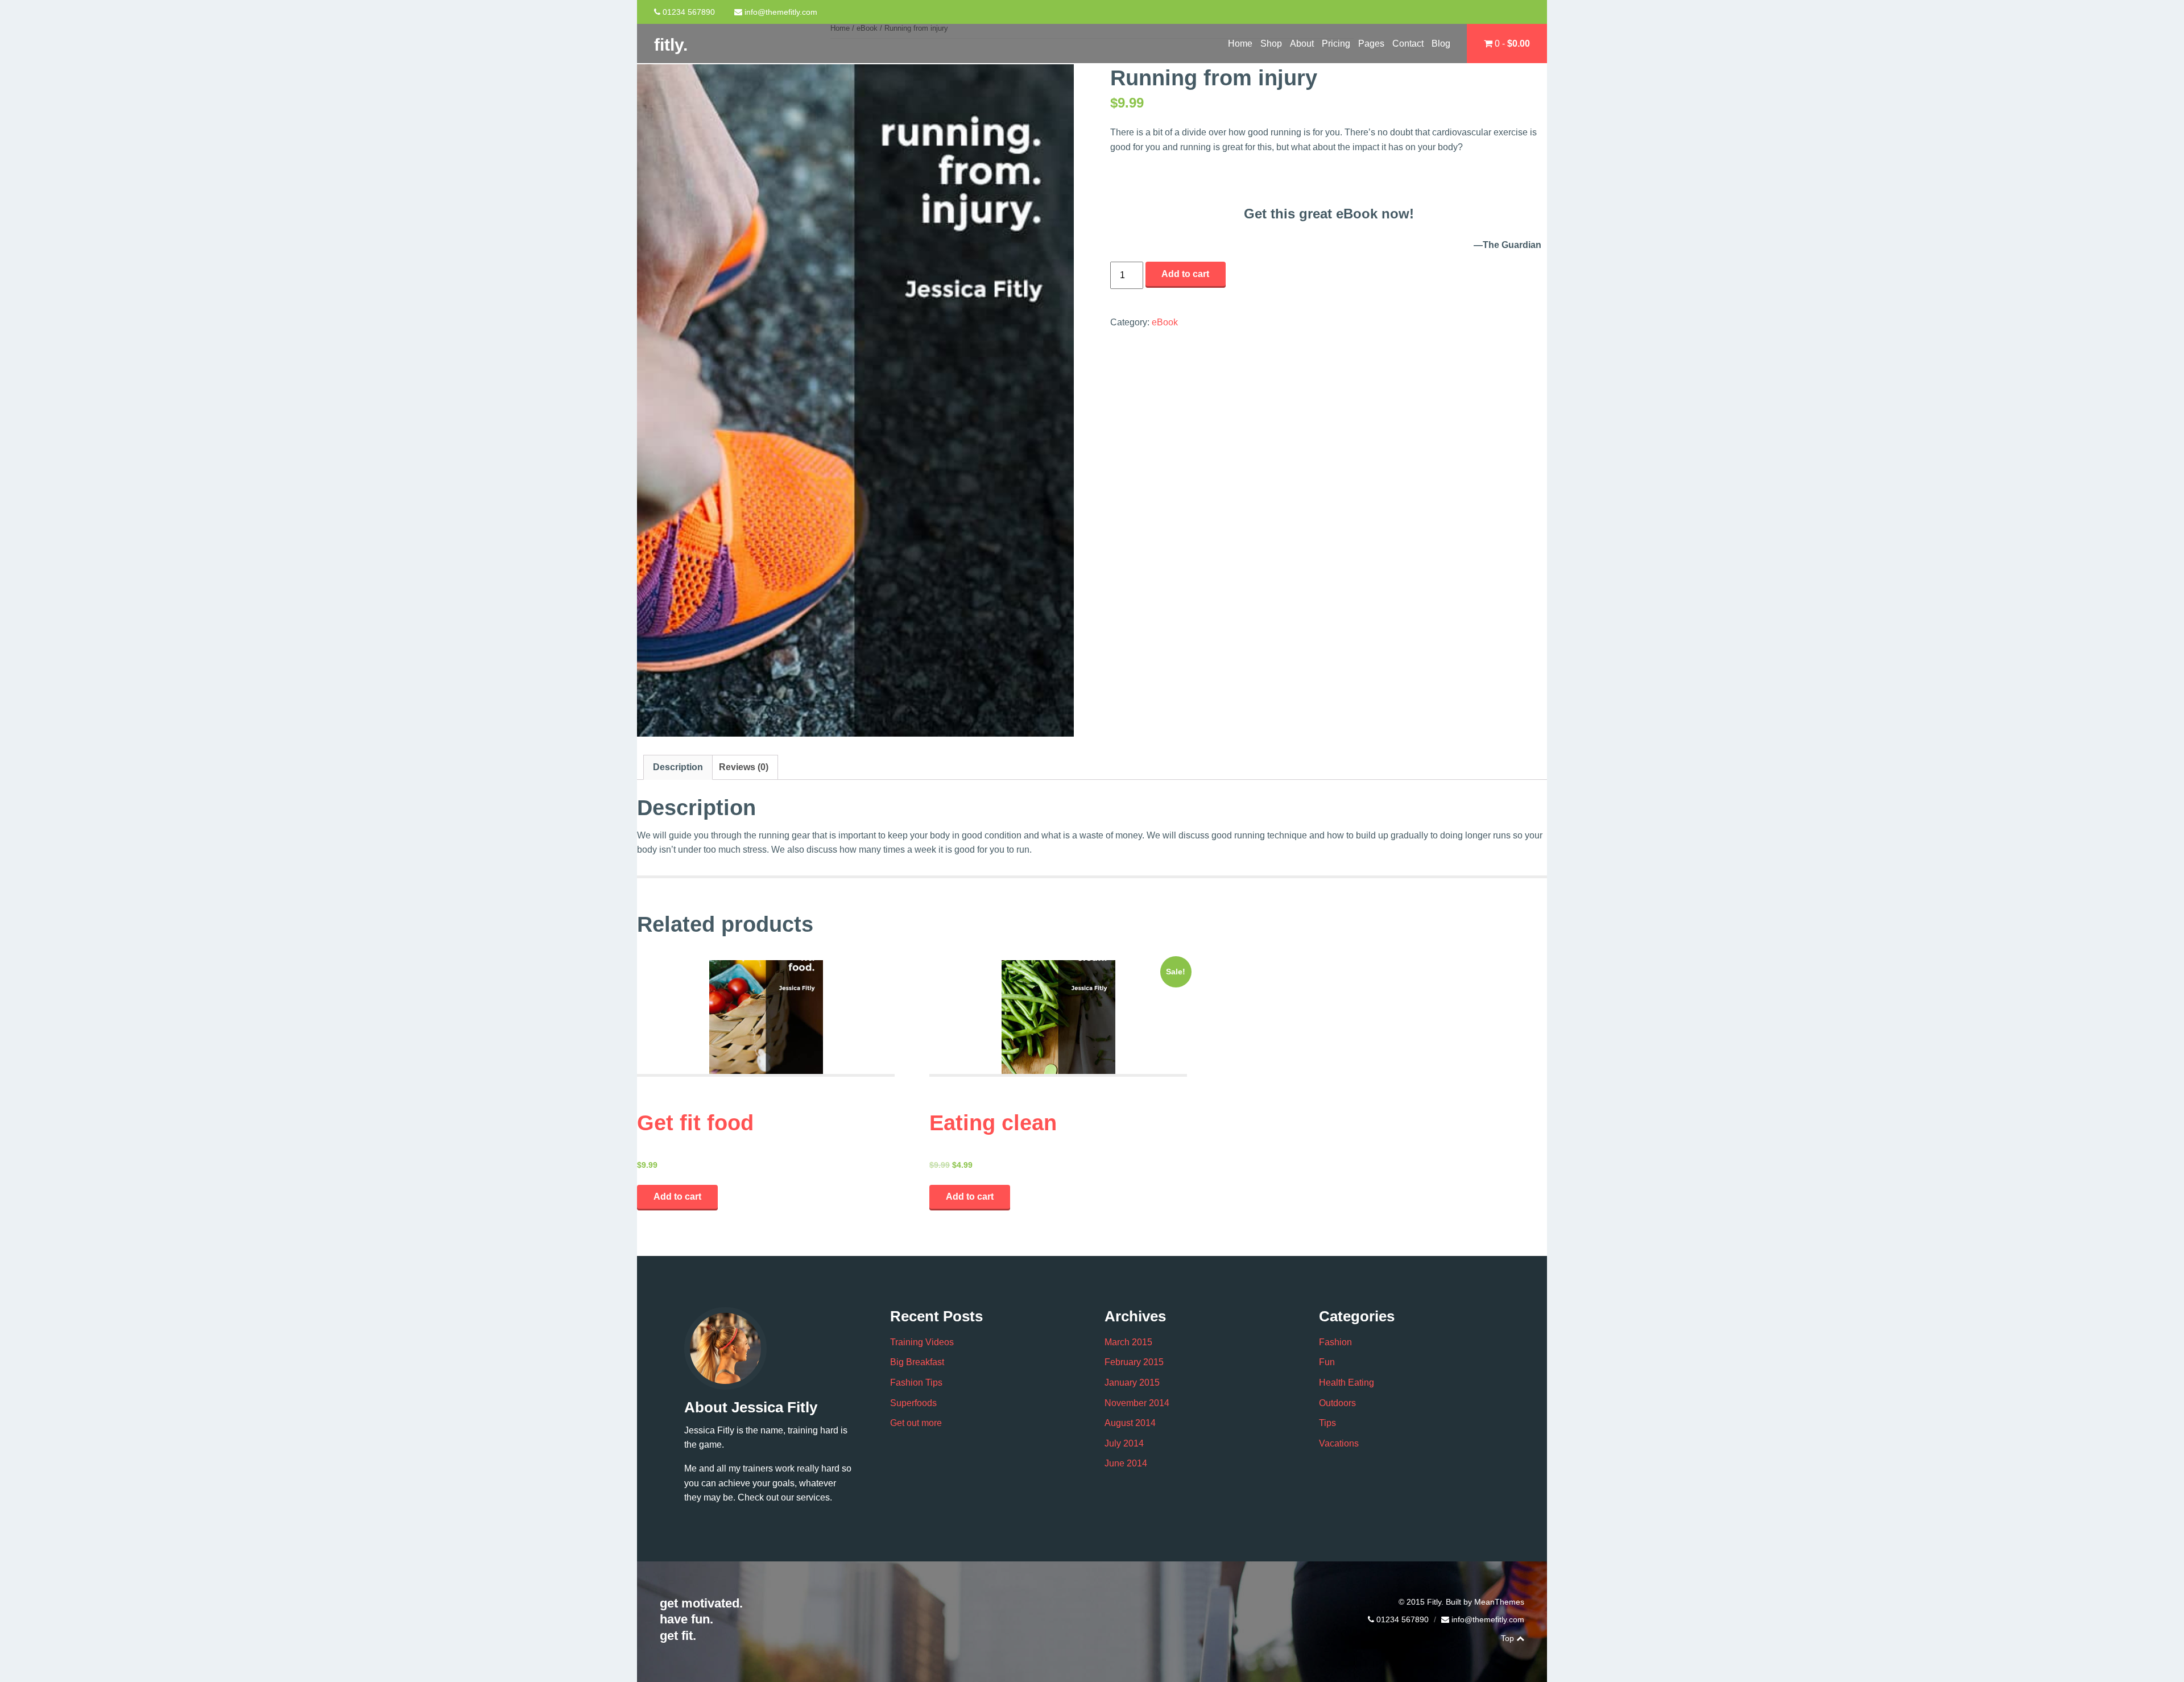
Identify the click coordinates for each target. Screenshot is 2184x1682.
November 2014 (1137, 1403)
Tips (1327, 1423)
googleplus (1510, 12)
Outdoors (1337, 1403)
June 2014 (1126, 1463)
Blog (1441, 44)
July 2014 (1124, 1443)
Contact (1408, 44)
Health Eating (1347, 1383)
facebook (1493, 12)
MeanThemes (1499, 1602)
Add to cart (1185, 274)
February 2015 (1134, 1362)
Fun (1327, 1362)
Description (678, 767)
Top (1509, 1638)
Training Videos (922, 1342)
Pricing (1336, 44)
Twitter (1476, 12)
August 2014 (1130, 1423)
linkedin (1459, 1638)
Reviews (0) (744, 767)
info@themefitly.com (781, 12)
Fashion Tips (916, 1383)
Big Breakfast (917, 1362)
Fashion (1335, 1342)
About (1302, 44)
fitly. (671, 45)
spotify (1494, 1638)
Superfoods (913, 1403)
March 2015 (1128, 1342)
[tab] (678, 767)
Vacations (1339, 1443)
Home (1240, 44)
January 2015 (1132, 1383)
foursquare (1528, 12)
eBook (1165, 322)
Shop (1271, 44)
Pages (1371, 44)
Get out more (916, 1423)
